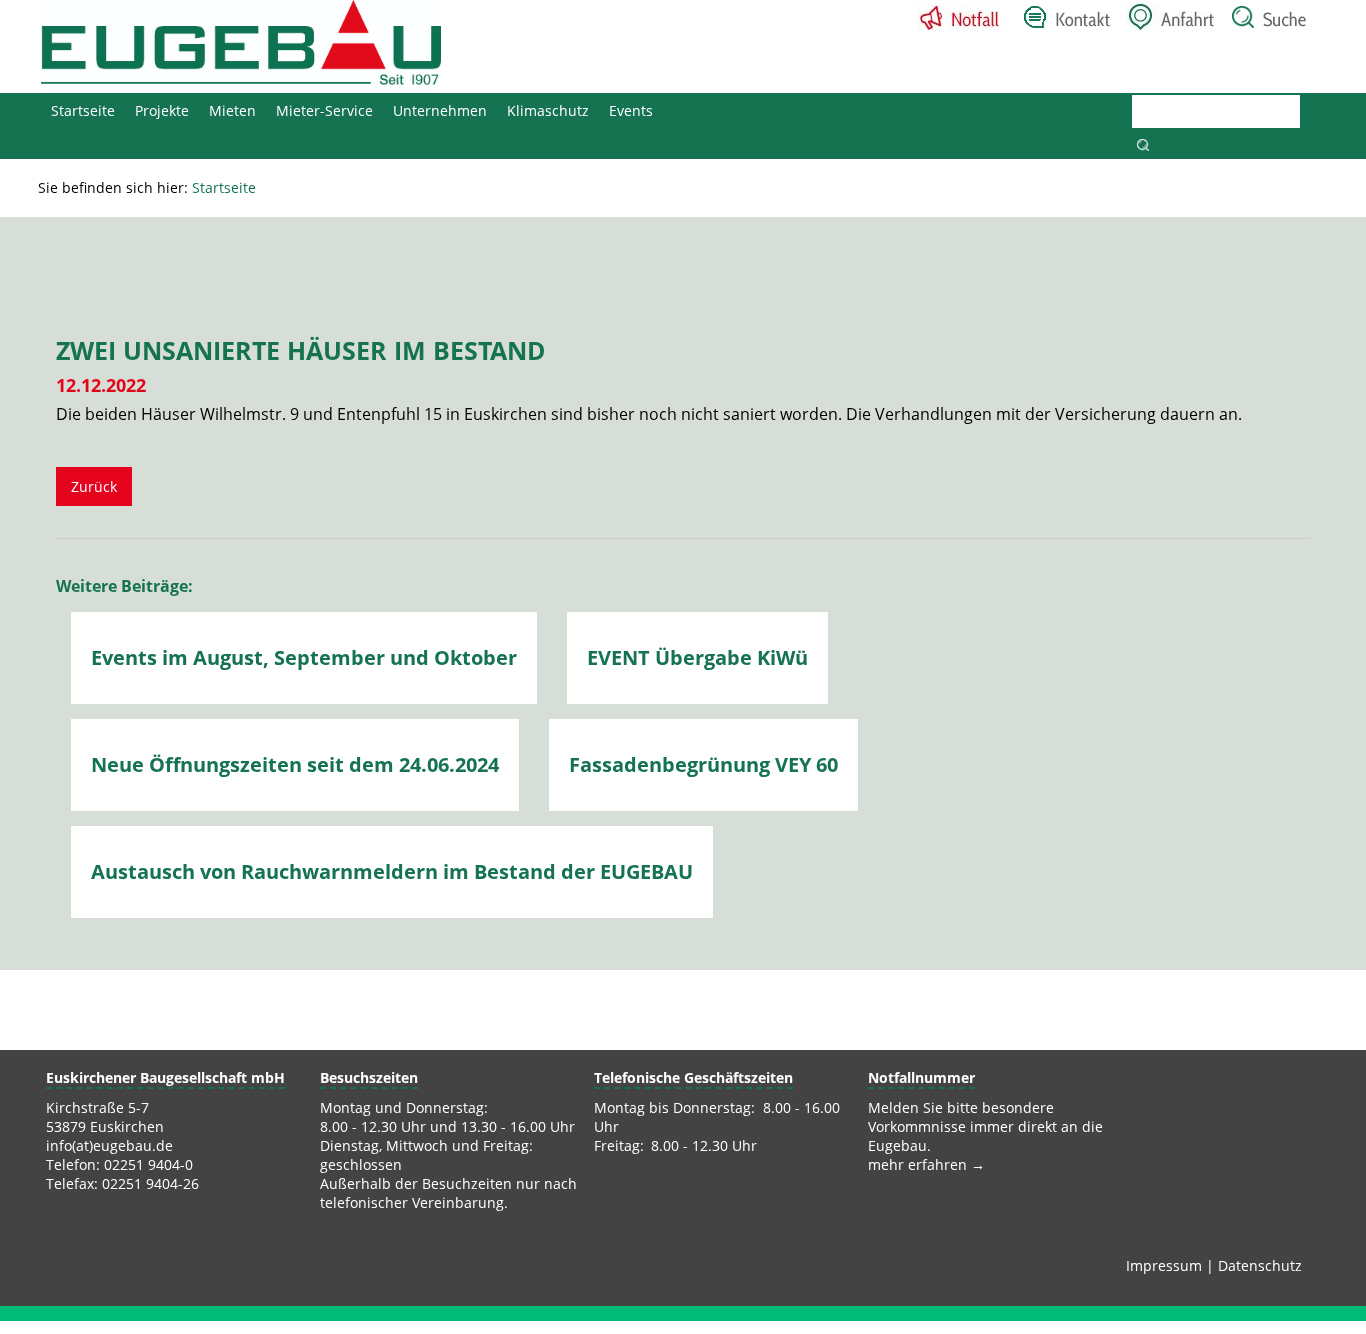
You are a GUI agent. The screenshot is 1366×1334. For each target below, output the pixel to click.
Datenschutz (1260, 1265)
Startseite (83, 110)
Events (631, 110)
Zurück (94, 486)
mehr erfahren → (926, 1164)
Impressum (1164, 1265)
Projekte (162, 110)
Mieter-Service (324, 110)
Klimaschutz (548, 110)
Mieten (232, 110)
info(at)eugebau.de (109, 1145)
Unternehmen (440, 110)
